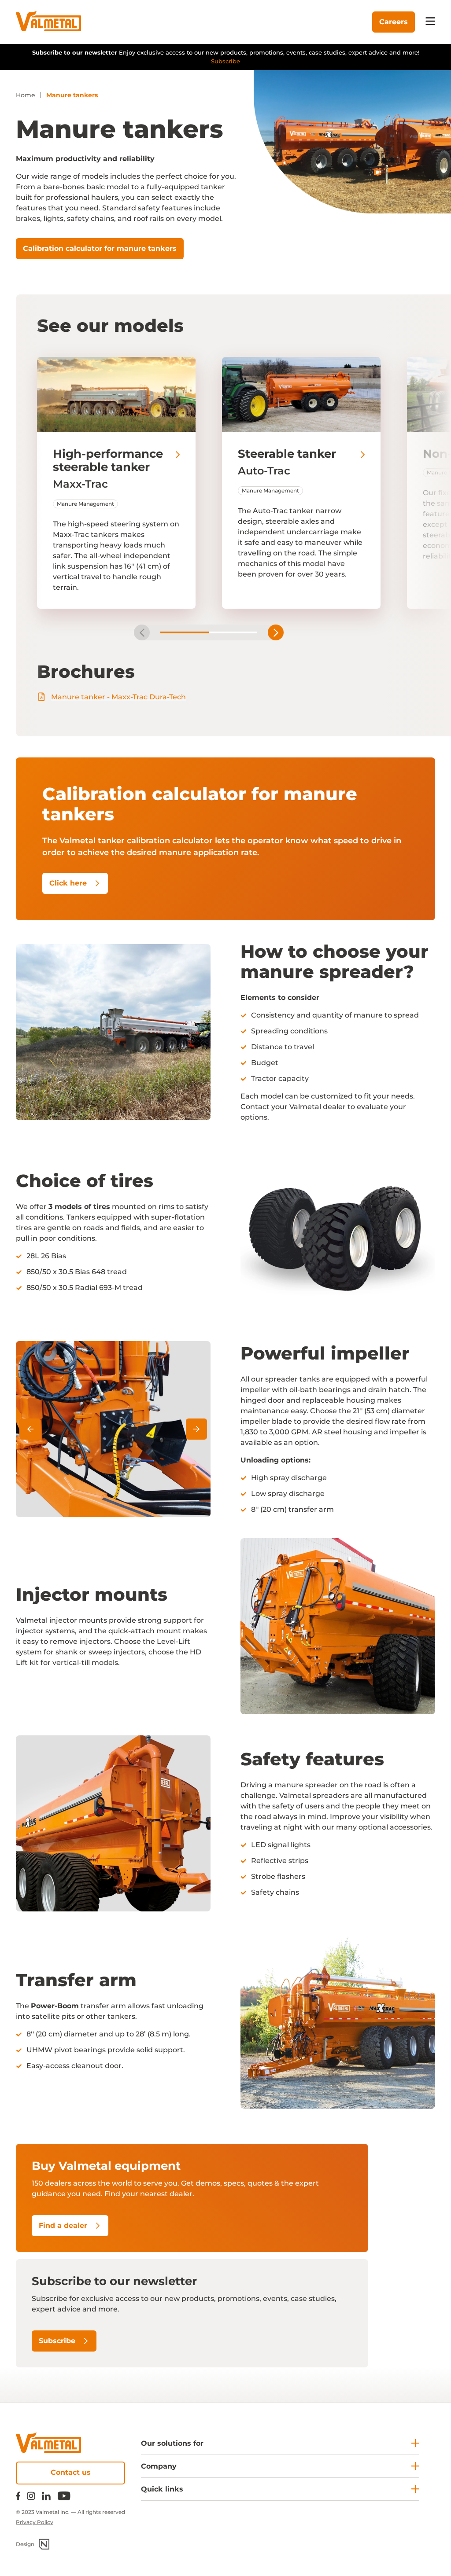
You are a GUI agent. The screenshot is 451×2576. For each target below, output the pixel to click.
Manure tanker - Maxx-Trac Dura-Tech (118, 697)
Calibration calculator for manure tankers (100, 248)
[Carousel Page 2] (233, 632)
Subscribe (225, 61)
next (276, 632)
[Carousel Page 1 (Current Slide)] (185, 632)
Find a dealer (63, 2225)
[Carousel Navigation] (113, 1429)
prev (142, 632)
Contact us (71, 2472)
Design (25, 2544)
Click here (68, 883)
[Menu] (430, 22)
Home (26, 95)
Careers (394, 22)
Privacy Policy (35, 2522)
